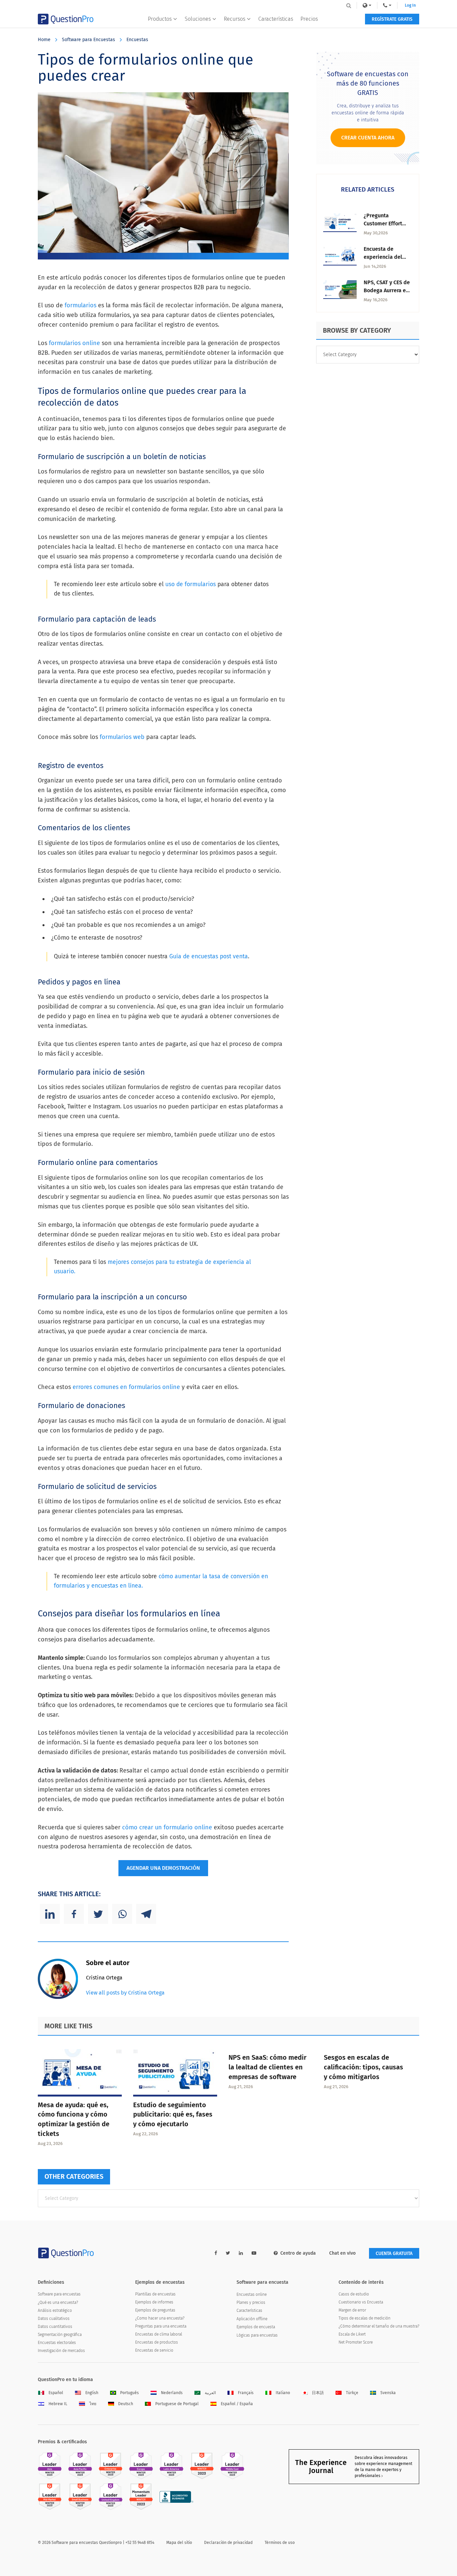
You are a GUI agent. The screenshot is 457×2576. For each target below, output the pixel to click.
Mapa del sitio (179, 2543)
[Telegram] (146, 1914)
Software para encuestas (59, 2294)
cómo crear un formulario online (167, 1827)
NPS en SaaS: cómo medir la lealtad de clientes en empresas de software (267, 2067)
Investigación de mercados (61, 2351)
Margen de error (352, 2310)
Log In (410, 5)
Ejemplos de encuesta (256, 2327)
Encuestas (137, 40)
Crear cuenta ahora (368, 138)
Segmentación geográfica (60, 2335)
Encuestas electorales (57, 2343)
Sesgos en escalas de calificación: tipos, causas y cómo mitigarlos (363, 2067)
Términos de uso (280, 2543)
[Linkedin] (50, 1914)
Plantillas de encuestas (155, 2294)
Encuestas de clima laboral (159, 2334)
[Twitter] (98, 1914)
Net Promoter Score (356, 2342)
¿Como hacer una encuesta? (160, 2318)
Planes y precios (251, 2302)
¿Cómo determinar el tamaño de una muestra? (379, 2326)
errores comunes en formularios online (126, 1387)
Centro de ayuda (298, 2253)
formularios (80, 305)
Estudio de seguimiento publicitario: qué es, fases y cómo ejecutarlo (173, 2115)
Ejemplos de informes (154, 2302)
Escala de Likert (352, 2334)
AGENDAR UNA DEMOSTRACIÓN (163, 1868)
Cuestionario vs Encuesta (361, 2302)
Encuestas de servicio (154, 2350)
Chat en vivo (342, 2253)
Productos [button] (160, 19)
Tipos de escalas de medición (364, 2318)
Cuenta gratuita (394, 2253)
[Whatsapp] (122, 1914)
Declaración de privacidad (228, 2543)
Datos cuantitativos (55, 2327)
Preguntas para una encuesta (161, 2326)
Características (276, 19)
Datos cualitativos (54, 2319)
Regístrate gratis (392, 19)
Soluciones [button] (198, 19)
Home (44, 40)
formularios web (122, 737)
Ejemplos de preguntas (155, 2310)
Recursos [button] (235, 19)
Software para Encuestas (88, 40)
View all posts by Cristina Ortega (125, 1993)
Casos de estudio (354, 2294)
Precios (309, 19)
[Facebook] (74, 1914)
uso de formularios (191, 584)
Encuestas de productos (157, 2342)
